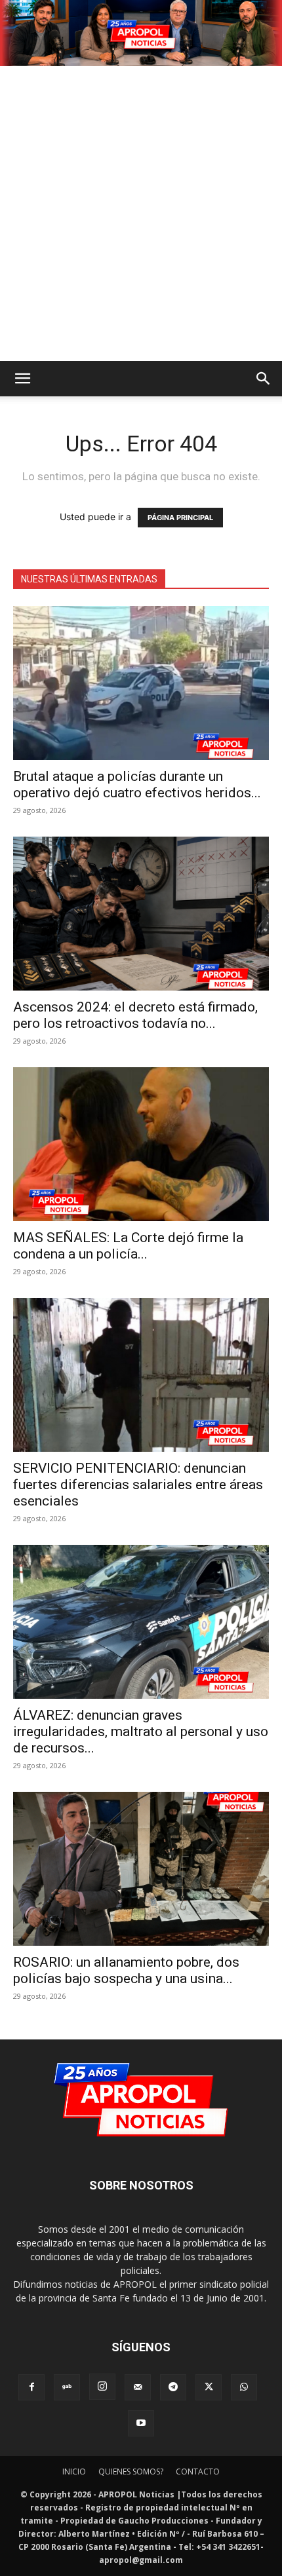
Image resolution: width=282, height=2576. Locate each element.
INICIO (74, 2472)
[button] (22, 379)
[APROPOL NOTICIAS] (141, 33)
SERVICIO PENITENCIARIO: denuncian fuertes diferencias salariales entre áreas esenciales (138, 1485)
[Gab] (67, 2387)
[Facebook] (31, 2387)
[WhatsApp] (244, 2387)
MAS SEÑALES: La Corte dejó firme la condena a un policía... (128, 1246)
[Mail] (138, 2387)
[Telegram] (173, 2387)
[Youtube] (141, 2423)
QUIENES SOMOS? (131, 2472)
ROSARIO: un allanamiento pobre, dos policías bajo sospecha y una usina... (126, 1970)
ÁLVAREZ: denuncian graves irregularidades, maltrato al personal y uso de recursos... (141, 1732)
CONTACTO (198, 2472)
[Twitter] (209, 2387)
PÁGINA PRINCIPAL (180, 518)
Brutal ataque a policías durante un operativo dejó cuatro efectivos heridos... (137, 785)
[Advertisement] (141, 214)
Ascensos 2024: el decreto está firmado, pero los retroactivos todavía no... (135, 1015)
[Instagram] (102, 2387)
